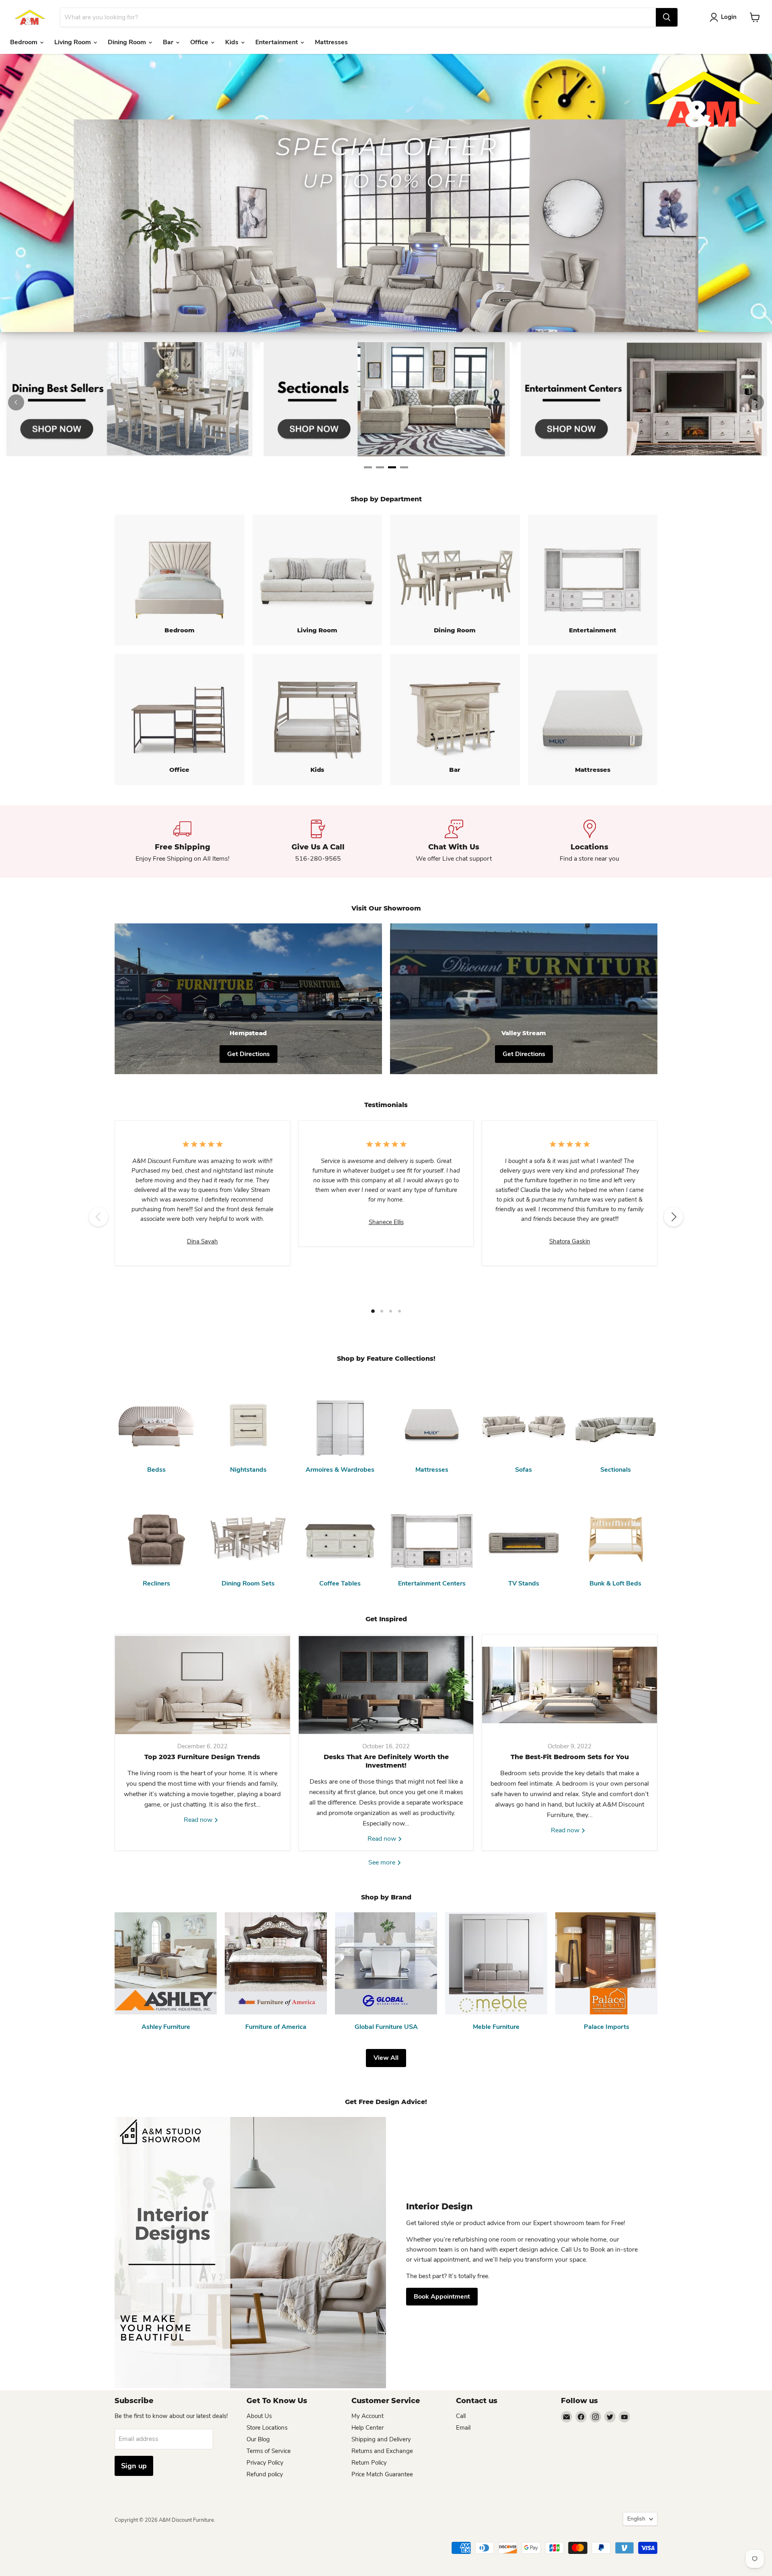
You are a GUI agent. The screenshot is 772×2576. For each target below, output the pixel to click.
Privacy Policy (265, 2463)
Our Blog (258, 2439)
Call (461, 2416)
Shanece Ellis (386, 1222)
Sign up (134, 2466)
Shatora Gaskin (570, 1241)
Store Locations (267, 2428)
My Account (368, 2416)
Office (200, 42)
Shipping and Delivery (381, 2439)
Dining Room (128, 42)
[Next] (756, 402)
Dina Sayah (202, 1241)
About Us (259, 2416)
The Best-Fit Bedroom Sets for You (570, 1757)
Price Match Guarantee (382, 2474)
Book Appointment (442, 2297)
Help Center (368, 2428)
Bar (169, 42)
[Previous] (16, 402)
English (636, 2519)
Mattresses (331, 42)
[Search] (667, 17)
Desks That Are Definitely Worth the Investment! (386, 1761)
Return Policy (369, 2463)
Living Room (73, 42)
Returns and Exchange (382, 2451)
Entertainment (277, 42)
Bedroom (25, 42)
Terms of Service (269, 2451)
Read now (199, 1820)
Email (463, 2428)
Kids (233, 42)
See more (383, 1862)
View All (386, 2058)
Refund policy (265, 2474)
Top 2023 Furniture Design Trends (202, 1757)
